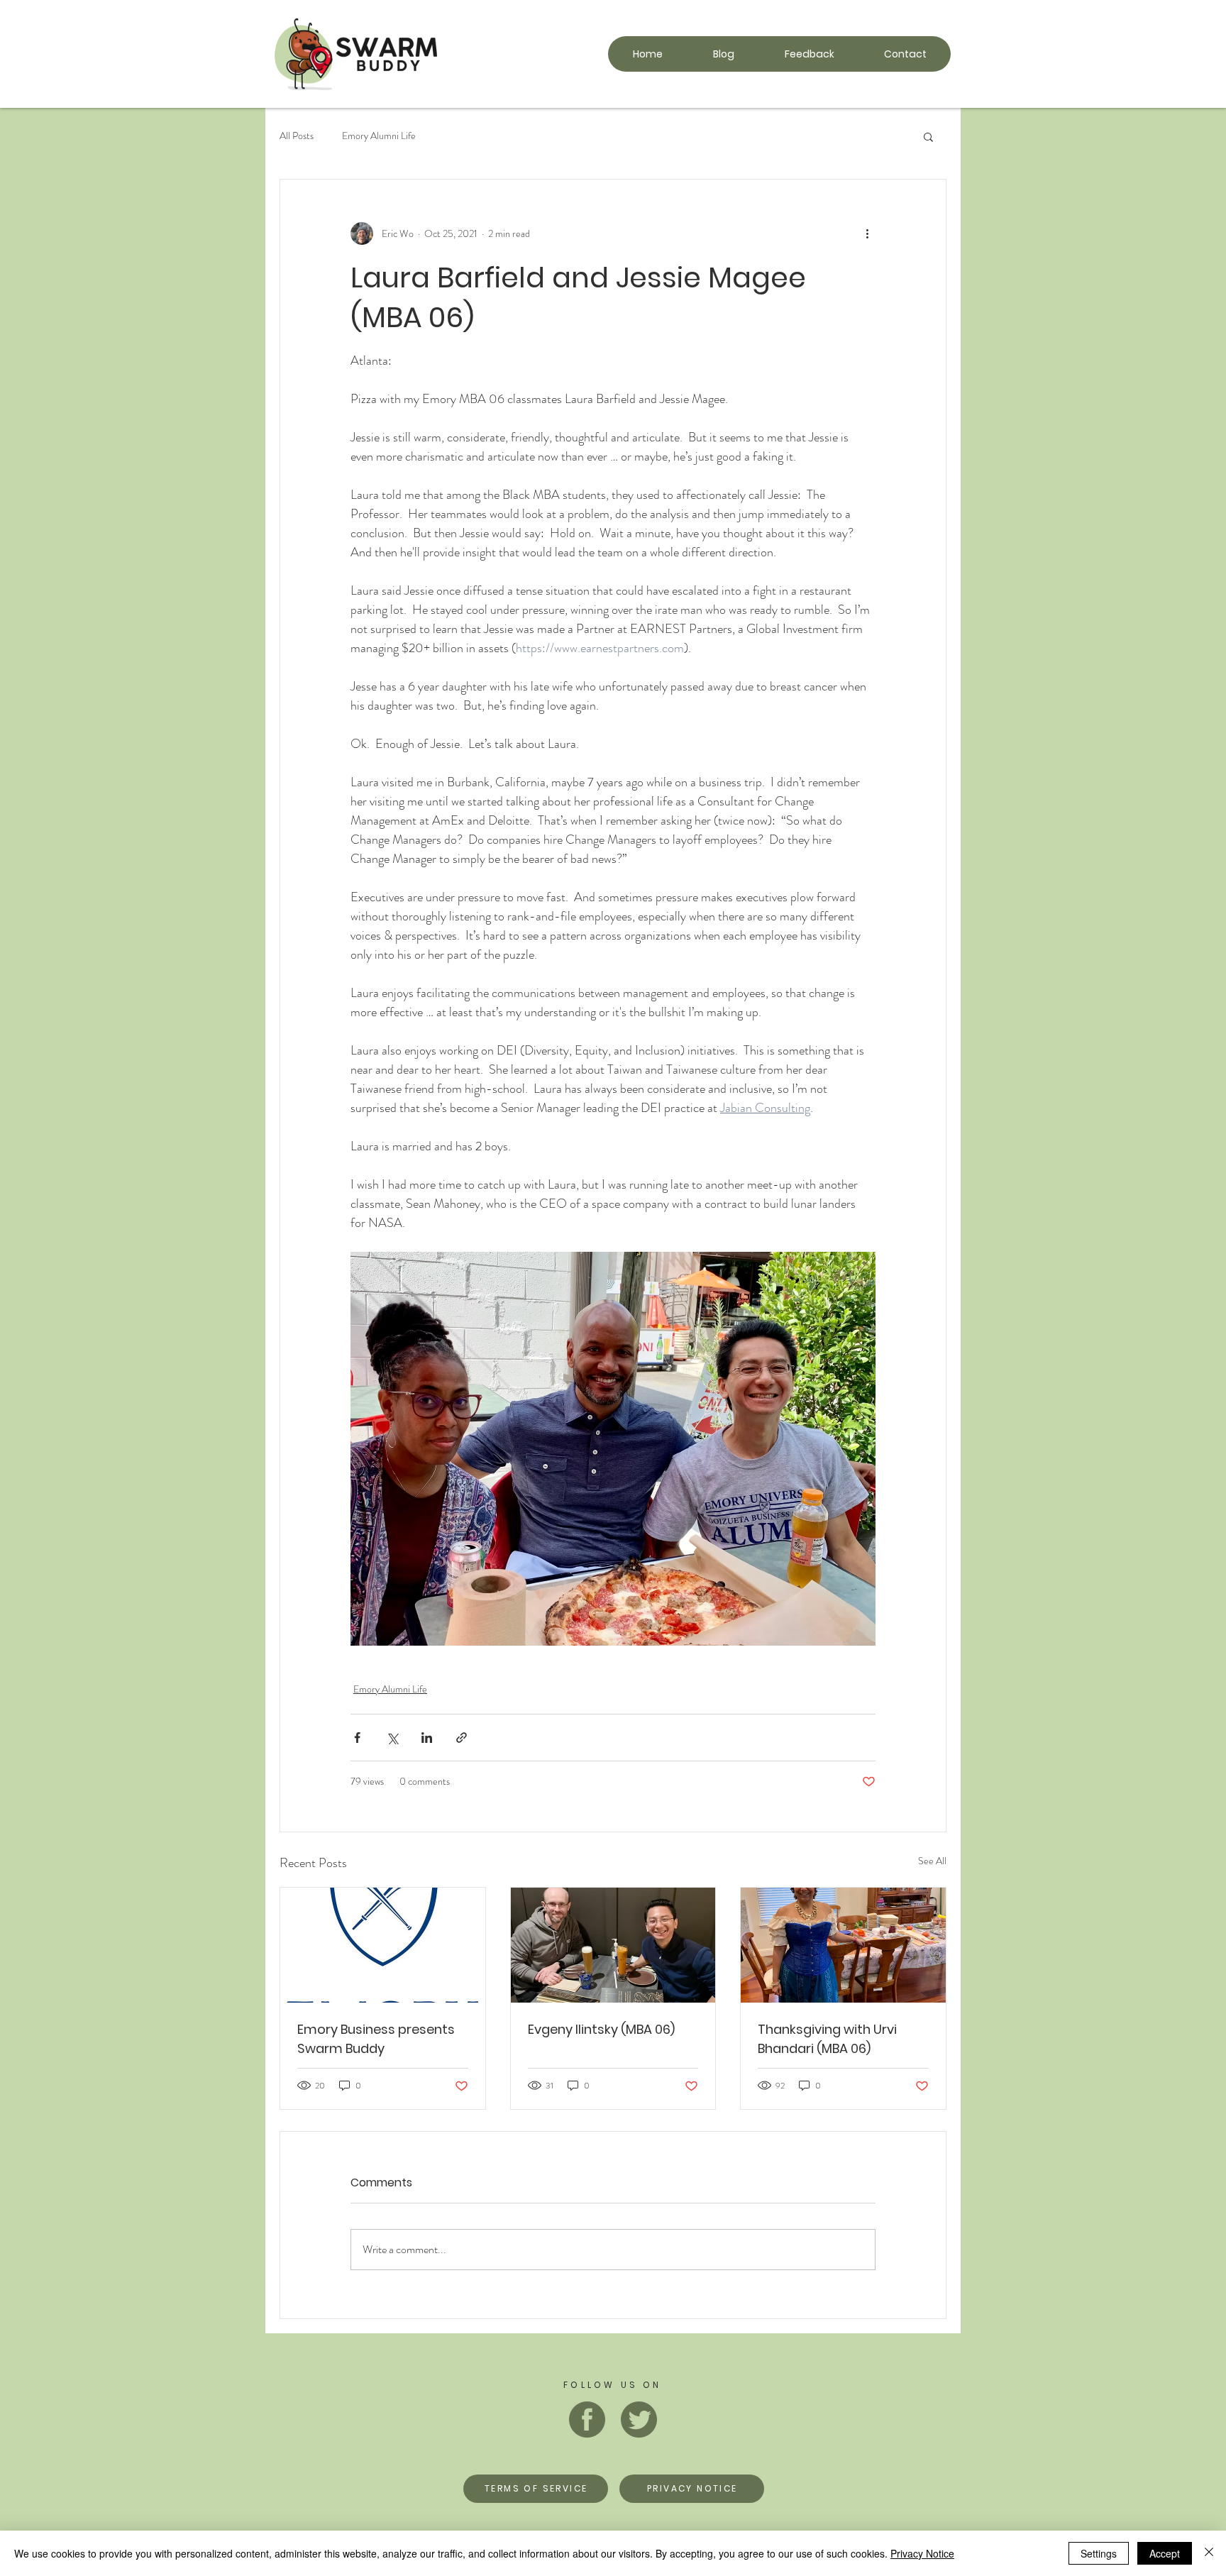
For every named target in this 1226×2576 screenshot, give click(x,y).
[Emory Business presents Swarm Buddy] (383, 1945)
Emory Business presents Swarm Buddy (376, 2039)
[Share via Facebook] (357, 1738)
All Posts (297, 136)
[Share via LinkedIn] (427, 1738)
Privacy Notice (922, 2553)
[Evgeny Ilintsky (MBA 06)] (613, 1945)
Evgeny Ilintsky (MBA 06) (601, 2029)
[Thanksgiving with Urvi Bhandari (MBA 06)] (843, 1945)
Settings (1099, 2553)
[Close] (1209, 2553)
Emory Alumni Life (379, 136)
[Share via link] (462, 1738)
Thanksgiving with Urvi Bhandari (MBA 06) (827, 2039)
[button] (928, 136)
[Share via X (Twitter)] (392, 1738)
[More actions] (867, 233)
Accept (1165, 2553)
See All (932, 1861)
